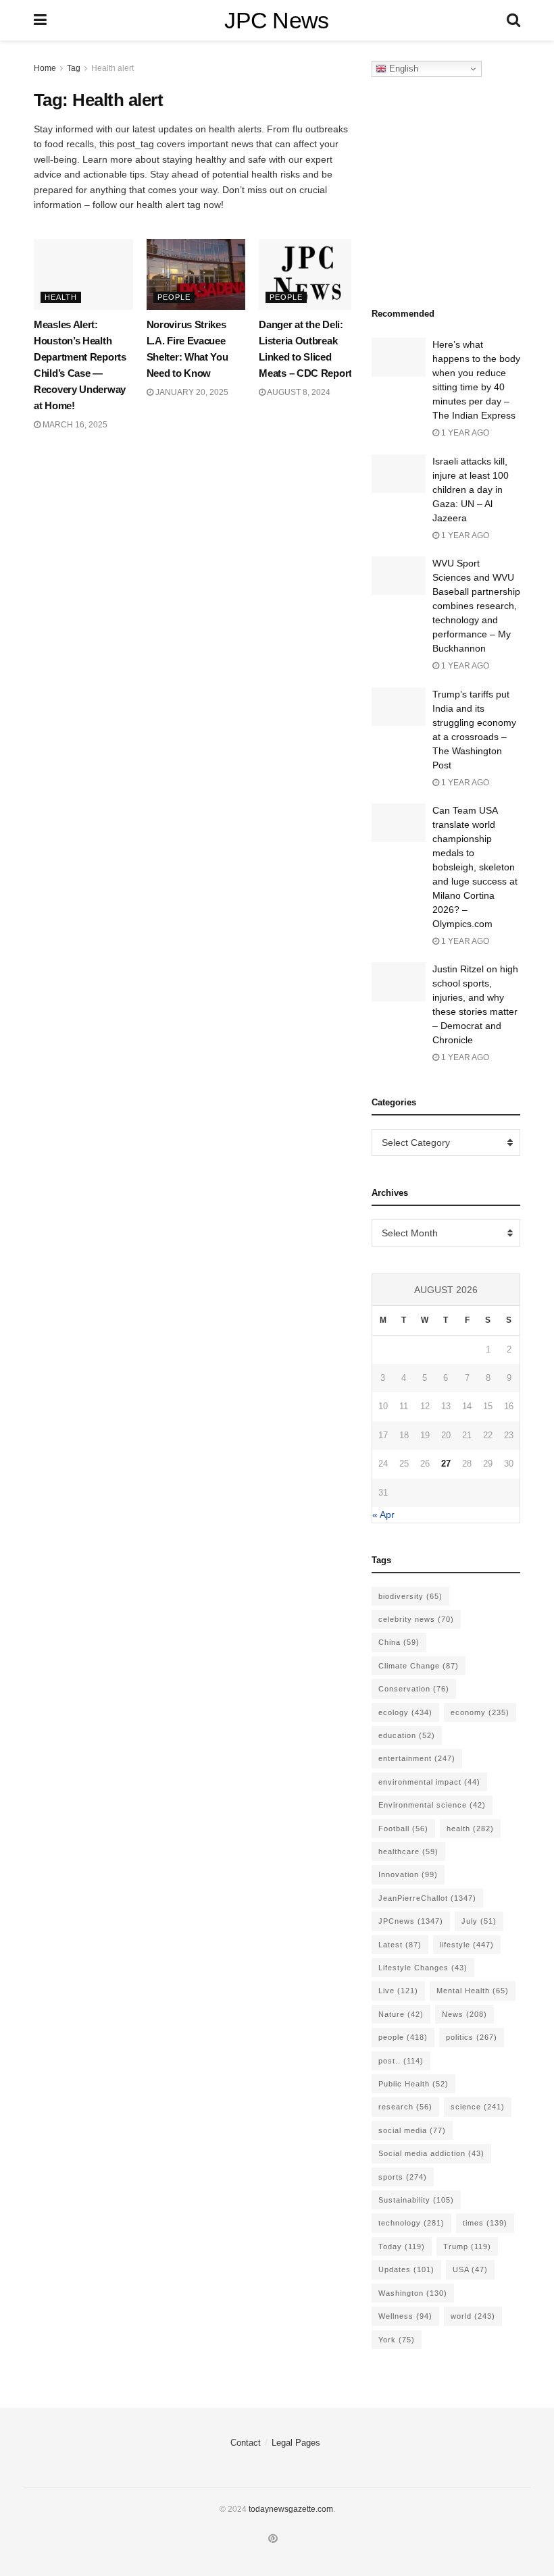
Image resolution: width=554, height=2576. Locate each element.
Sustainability (416, 2200)
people (403, 2037)
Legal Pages (296, 2443)
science (478, 2107)
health (470, 1829)
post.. (401, 2061)
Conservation (414, 1689)
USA (470, 2269)
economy (480, 1712)
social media (412, 2130)
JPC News (277, 20)
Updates (406, 2269)
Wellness (405, 2316)
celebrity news (416, 1619)
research (405, 2107)
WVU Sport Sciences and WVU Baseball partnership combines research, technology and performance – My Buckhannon (476, 606)
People (174, 297)
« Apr (383, 1515)
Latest (400, 1945)
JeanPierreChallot (427, 1898)
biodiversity (410, 1596)
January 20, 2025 (191, 392)
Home (45, 68)
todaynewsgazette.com (291, 2509)
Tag (74, 68)
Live (398, 1991)
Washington (413, 2293)
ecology (405, 1712)
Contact (246, 2443)
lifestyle (467, 1945)
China (399, 1642)
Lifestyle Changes (423, 1968)
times (485, 2223)
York (397, 2340)
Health (61, 297)
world (473, 2316)
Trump (467, 2246)
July (479, 1921)
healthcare (408, 1851)
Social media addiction (431, 2153)
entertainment (417, 1758)
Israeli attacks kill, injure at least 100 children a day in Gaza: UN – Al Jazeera (471, 490)
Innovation (408, 1874)
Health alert (112, 68)
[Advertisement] (463, 188)
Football (403, 1829)
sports (403, 2177)
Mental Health (473, 1991)
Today (402, 2246)
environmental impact (429, 1782)
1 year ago (464, 433)
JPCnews (411, 1921)
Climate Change (419, 1666)
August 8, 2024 (298, 392)
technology (411, 2223)
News (464, 2014)
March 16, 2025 (74, 425)
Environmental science (432, 1805)
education (407, 1735)
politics (472, 2037)
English (402, 69)
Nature (401, 2014)
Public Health (413, 2084)
